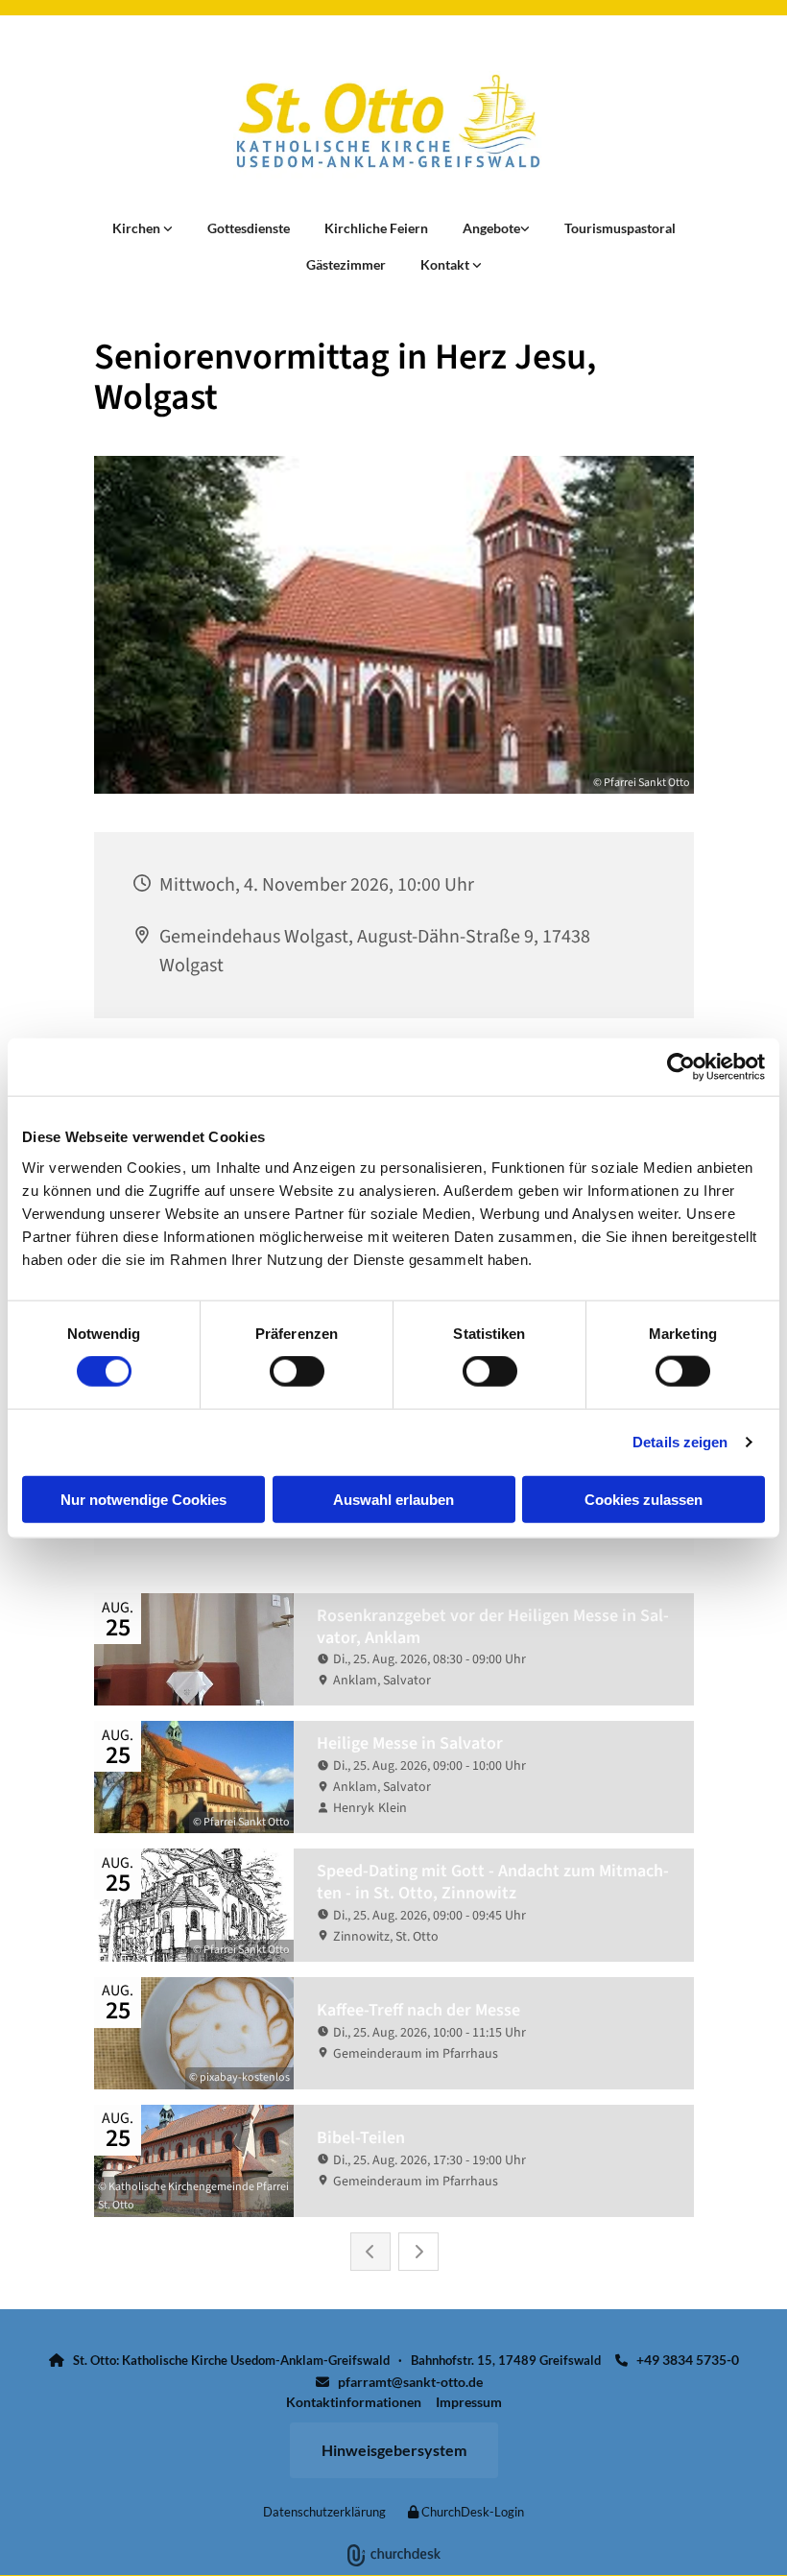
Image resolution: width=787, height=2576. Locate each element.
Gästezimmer (346, 264)
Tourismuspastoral (620, 228)
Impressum (469, 2402)
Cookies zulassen (644, 1499)
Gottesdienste (249, 228)
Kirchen (138, 228)
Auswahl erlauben (393, 1499)
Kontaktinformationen (354, 2402)
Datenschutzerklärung (324, 2512)
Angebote (491, 228)
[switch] (297, 1371)
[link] (143, 228)
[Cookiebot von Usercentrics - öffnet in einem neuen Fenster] (681, 1067)
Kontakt (446, 264)
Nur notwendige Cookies (143, 1499)
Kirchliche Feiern (376, 228)
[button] (394, 2450)
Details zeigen (680, 1442)
